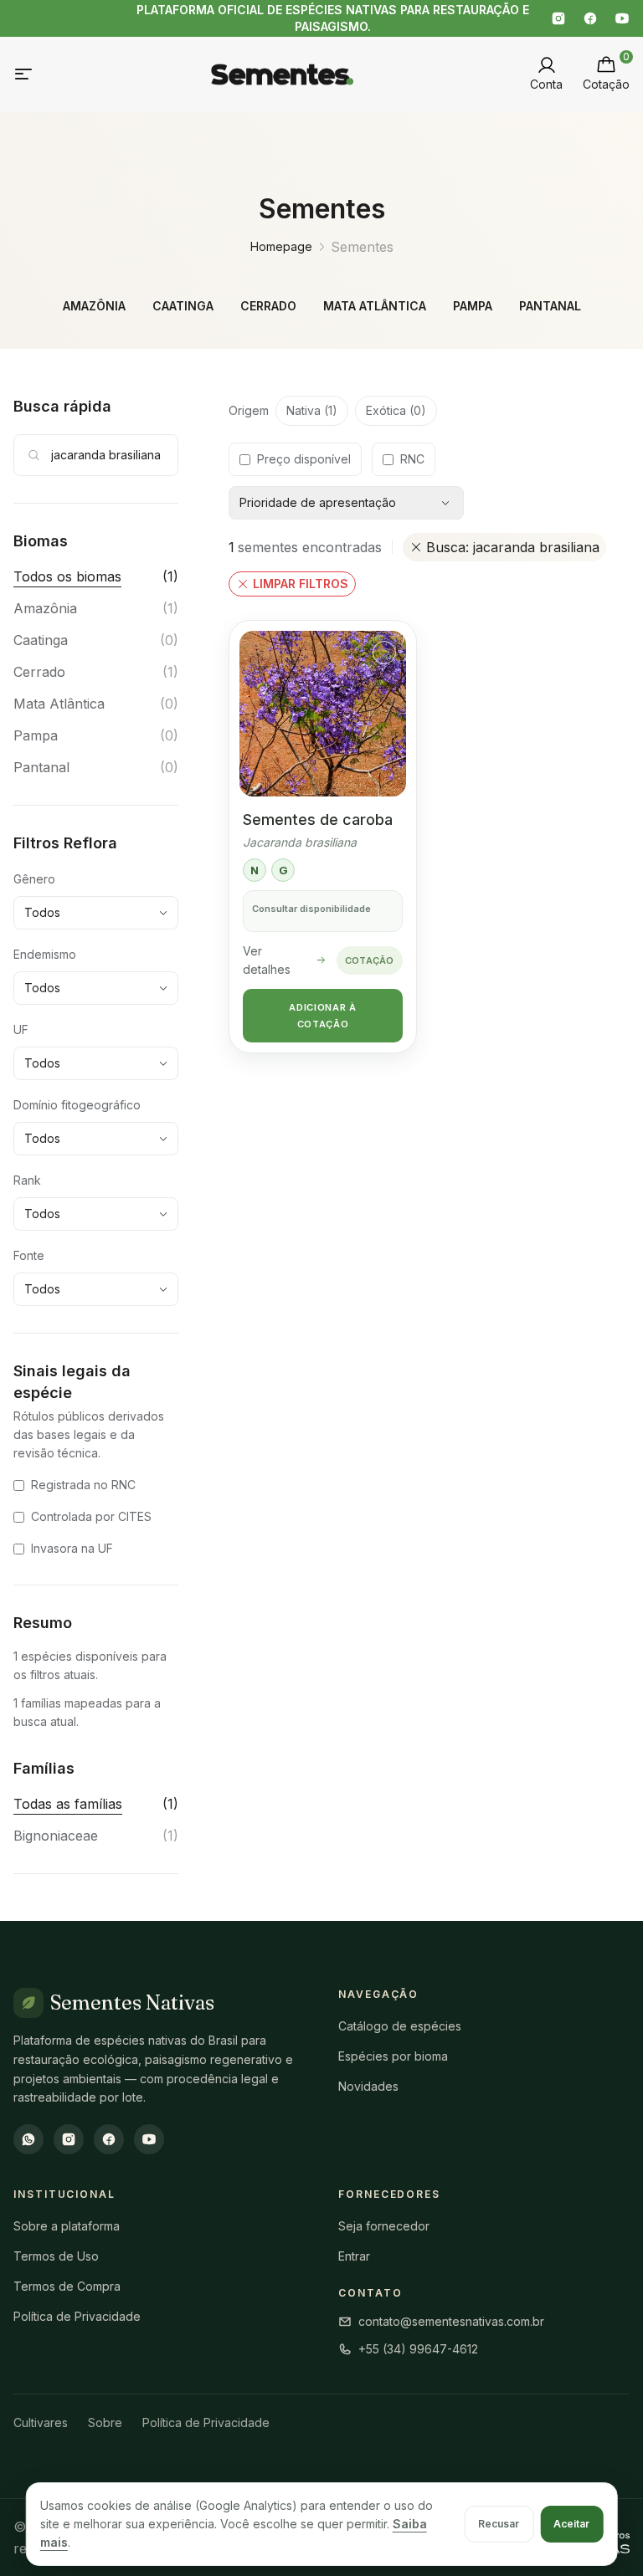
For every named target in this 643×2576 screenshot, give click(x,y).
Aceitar (571, 2524)
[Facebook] (590, 18)
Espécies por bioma (393, 2056)
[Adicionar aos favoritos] (384, 653)
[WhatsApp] (28, 2139)
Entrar (354, 2256)
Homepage (281, 246)
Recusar (499, 2524)
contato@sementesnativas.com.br (451, 2321)
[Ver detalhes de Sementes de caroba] (322, 714)
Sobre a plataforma (67, 2226)
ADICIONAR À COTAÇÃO (322, 1016)
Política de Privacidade (77, 2316)
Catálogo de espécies (400, 2026)
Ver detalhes (267, 960)
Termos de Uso (56, 2256)
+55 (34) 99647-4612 (418, 2349)
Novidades (368, 2086)
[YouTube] (622, 18)
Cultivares (41, 2422)
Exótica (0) (396, 410)
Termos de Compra (67, 2286)
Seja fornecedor (384, 2226)
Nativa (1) (312, 410)
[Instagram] (558, 18)
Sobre (105, 2422)
